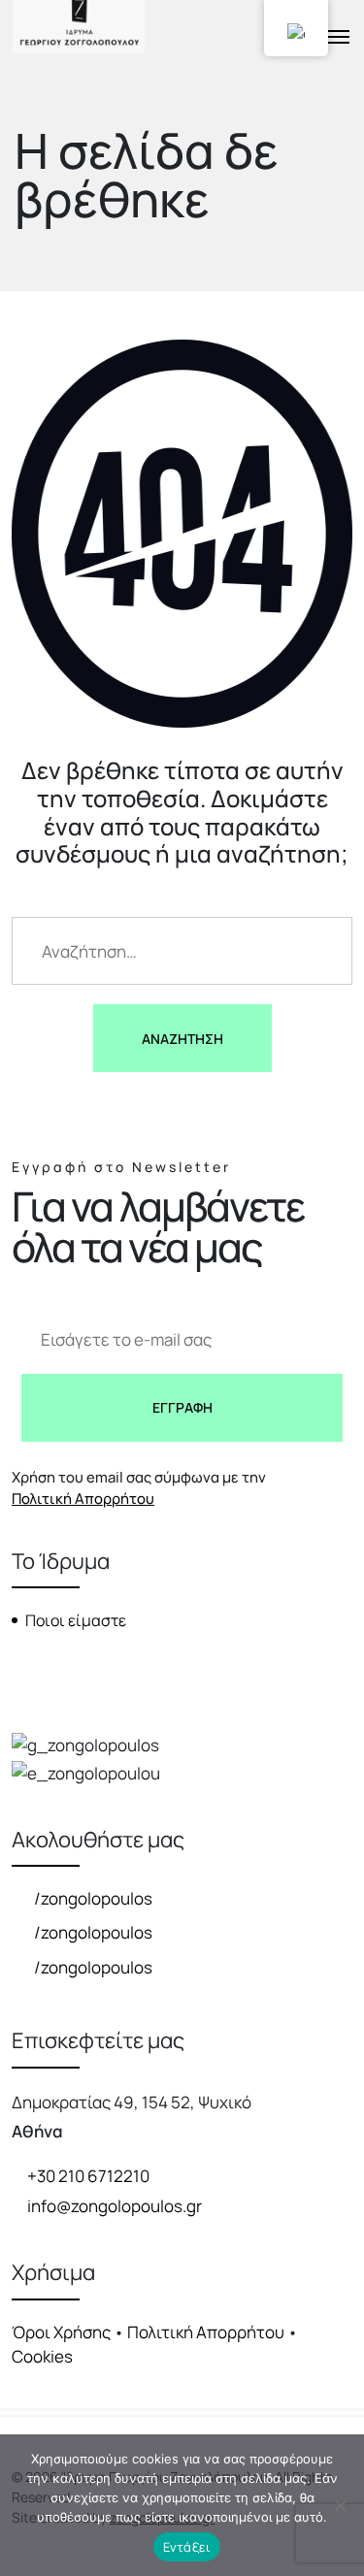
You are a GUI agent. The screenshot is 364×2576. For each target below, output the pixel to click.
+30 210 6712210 (88, 2176)
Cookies (42, 2356)
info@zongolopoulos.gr (115, 2206)
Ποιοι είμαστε (76, 1620)
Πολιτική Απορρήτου (83, 1498)
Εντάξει (187, 2547)
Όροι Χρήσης (61, 2332)
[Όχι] (340, 2505)
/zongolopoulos (92, 1898)
